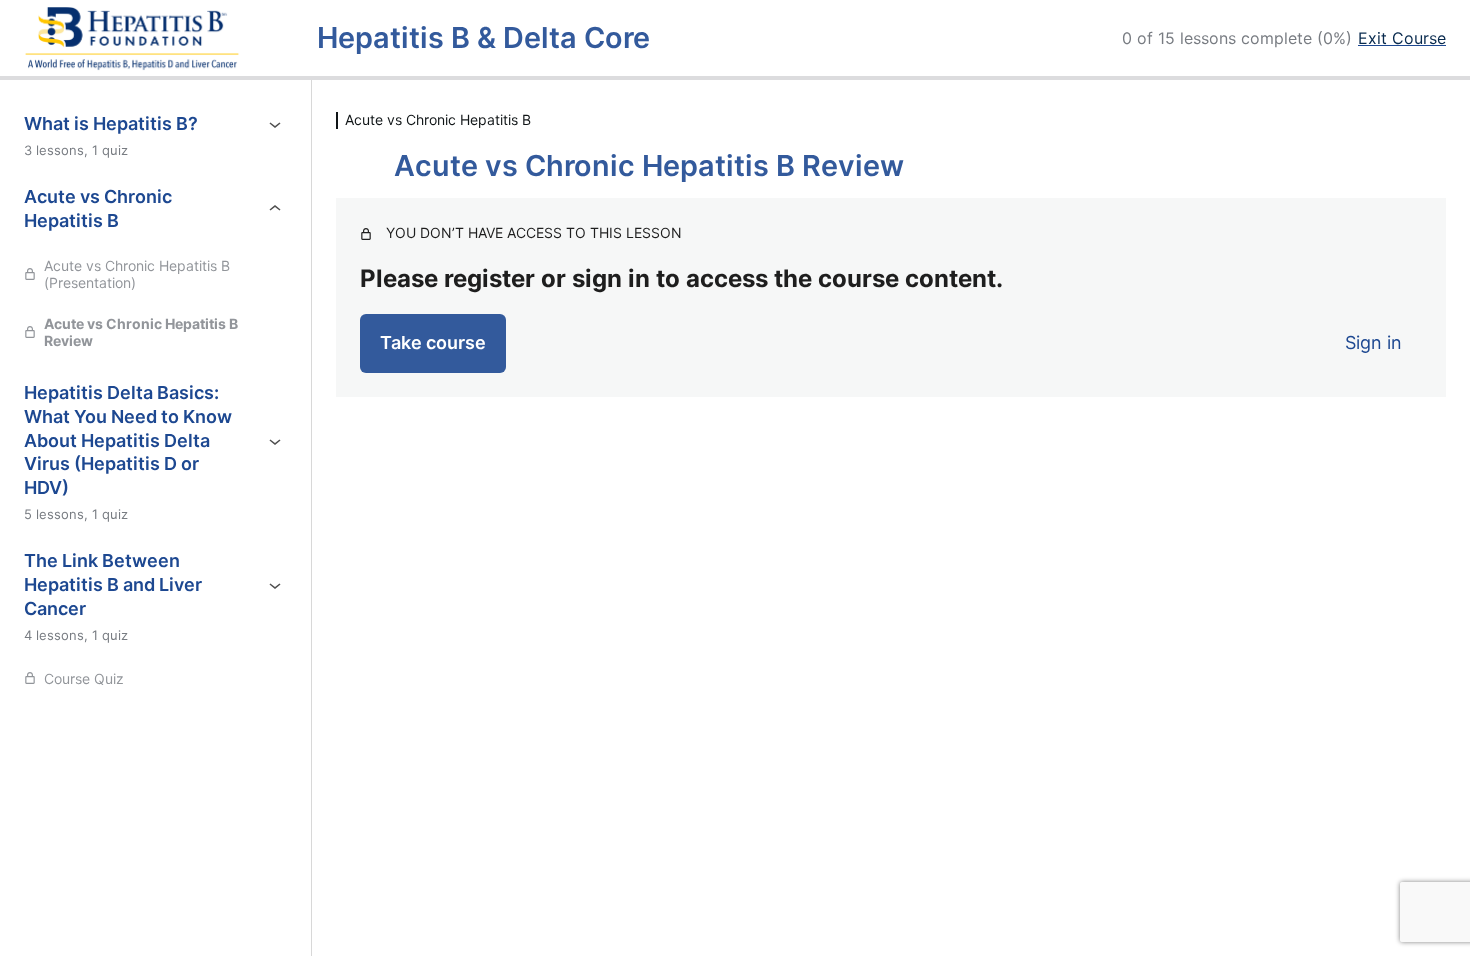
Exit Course (1402, 38)
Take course (433, 342)
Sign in (1373, 342)
